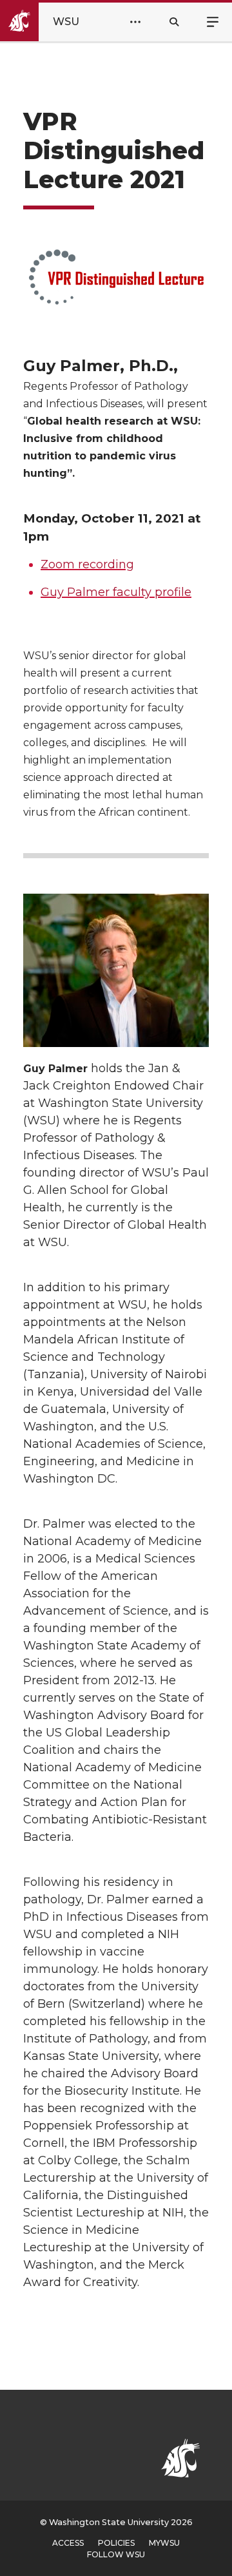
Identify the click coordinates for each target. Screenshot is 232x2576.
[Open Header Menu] (135, 22)
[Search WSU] (174, 22)
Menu (213, 21)
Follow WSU (116, 2554)
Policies (116, 2543)
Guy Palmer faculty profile (116, 592)
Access (68, 2543)
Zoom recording (87, 564)
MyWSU (164, 2543)
